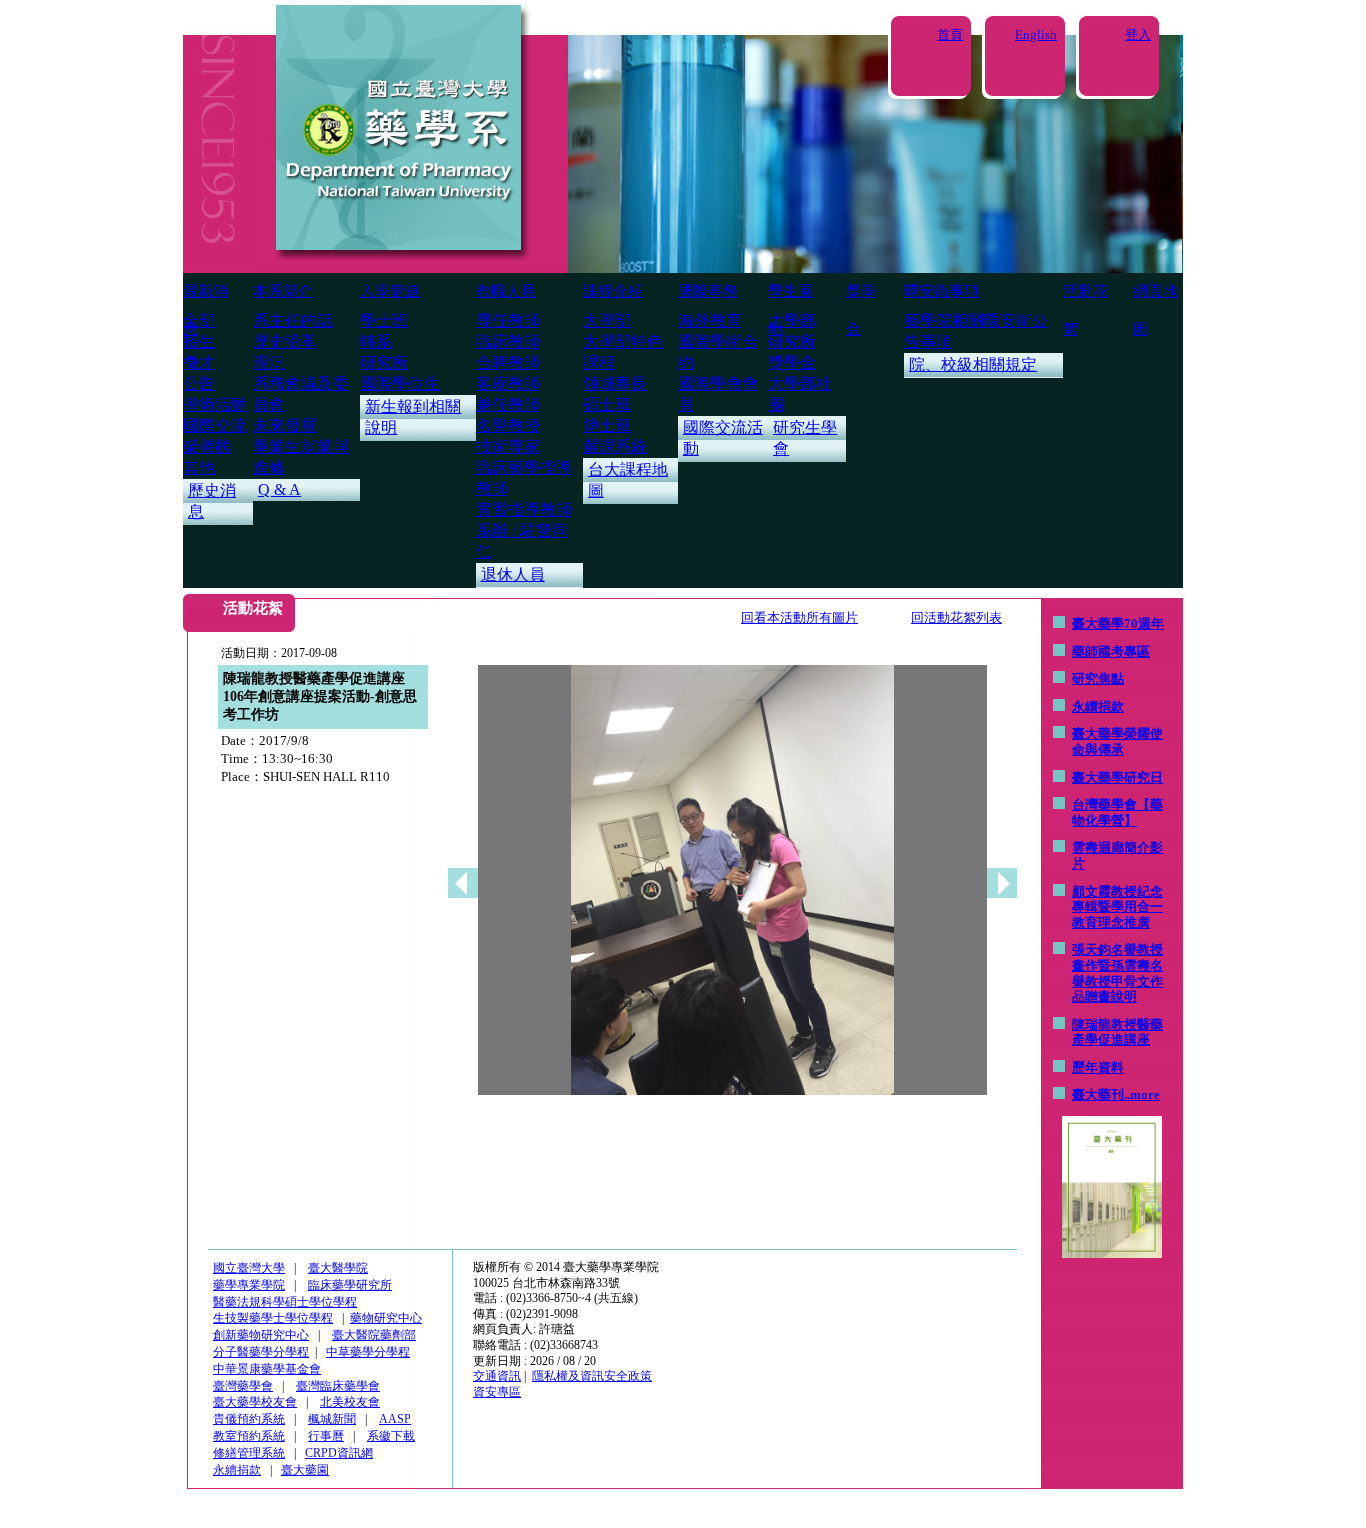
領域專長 (615, 383)
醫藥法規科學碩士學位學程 (285, 1302)
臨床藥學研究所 (350, 1285)
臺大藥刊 (1098, 1094)
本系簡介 (283, 291)
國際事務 (708, 291)
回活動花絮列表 (956, 617)
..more (1142, 1094)
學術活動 (215, 404)
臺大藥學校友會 (255, 1402)
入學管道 (390, 291)
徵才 (199, 362)
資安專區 (497, 1392)
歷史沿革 (285, 341)
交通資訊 (497, 1376)
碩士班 (607, 404)
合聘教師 (508, 362)
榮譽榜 (207, 446)
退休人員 (513, 574)
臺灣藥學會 (243, 1386)
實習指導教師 (524, 509)
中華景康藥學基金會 (267, 1369)
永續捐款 (1098, 706)
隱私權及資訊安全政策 (592, 1376)
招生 (199, 341)
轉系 (376, 341)
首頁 (950, 34)
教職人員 (506, 291)
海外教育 (710, 320)
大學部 (607, 320)
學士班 (384, 320)
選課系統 (615, 446)
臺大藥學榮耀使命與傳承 (1117, 741)
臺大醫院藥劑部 (374, 1335)
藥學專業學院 (249, 1285)
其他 (199, 467)
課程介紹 (613, 291)
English (1036, 34)
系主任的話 (293, 320)
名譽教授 (508, 425)
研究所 (384, 362)
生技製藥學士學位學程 (273, 1318)
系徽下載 (391, 1436)
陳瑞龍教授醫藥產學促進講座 (1117, 1032)
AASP (395, 1419)
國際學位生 (400, 383)
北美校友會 (350, 1402)
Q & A (279, 489)
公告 (199, 383)
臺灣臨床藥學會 (338, 1386)
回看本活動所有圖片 (799, 617)
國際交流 (215, 425)
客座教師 (508, 383)
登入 (1138, 34)
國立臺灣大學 (249, 1268)
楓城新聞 (332, 1419)
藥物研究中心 (386, 1318)
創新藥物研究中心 (261, 1335)
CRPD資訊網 (339, 1453)
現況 (269, 362)
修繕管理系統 (249, 1453)
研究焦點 (1098, 678)
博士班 (607, 425)
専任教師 (508, 320)
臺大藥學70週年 (1118, 623)
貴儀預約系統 (249, 1419)
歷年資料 (1098, 1067)
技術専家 (508, 446)
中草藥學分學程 (368, 1352)
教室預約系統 (249, 1436)
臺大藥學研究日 (1117, 777)
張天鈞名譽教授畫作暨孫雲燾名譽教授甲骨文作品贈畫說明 (1117, 973)
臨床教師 (508, 341)
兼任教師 (508, 404)
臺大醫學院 (338, 1268)
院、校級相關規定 (973, 364)
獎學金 (792, 362)
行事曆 (326, 1436)
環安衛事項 (941, 291)
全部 (199, 320)
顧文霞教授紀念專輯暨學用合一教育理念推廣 (1117, 907)
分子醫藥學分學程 (261, 1352)
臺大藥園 (305, 1470)
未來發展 (285, 425)
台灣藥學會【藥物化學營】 (1117, 812)
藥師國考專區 (1111, 651)
